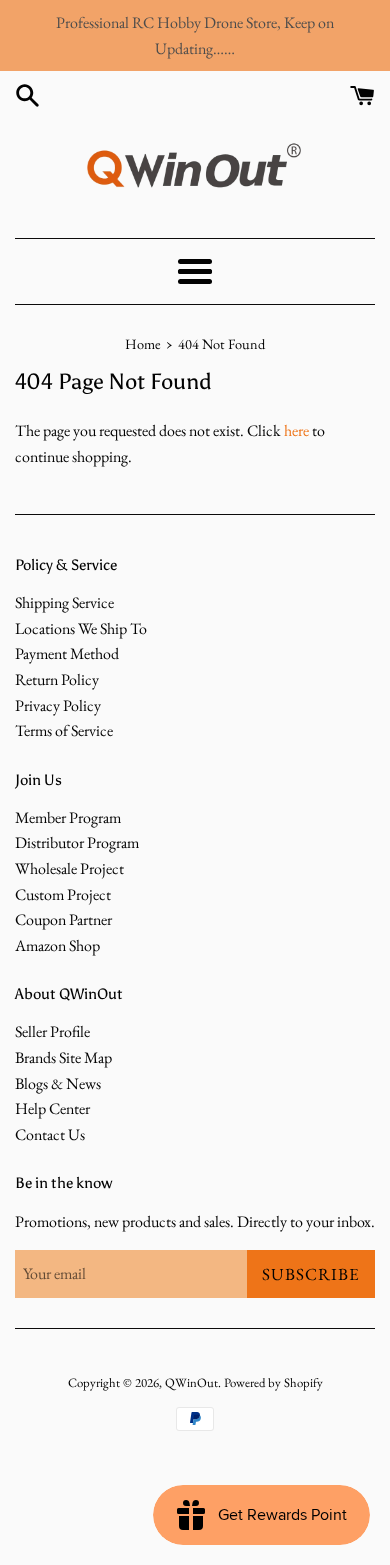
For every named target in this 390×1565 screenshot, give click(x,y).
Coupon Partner (63, 919)
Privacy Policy (58, 705)
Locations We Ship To (81, 628)
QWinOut (191, 1382)
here (296, 430)
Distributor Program (77, 842)
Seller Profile (52, 1031)
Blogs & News (58, 1083)
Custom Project (63, 894)
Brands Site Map (63, 1057)
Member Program (68, 817)
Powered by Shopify (273, 1382)
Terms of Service (64, 730)
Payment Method (67, 653)
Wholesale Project (69, 868)
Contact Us (50, 1134)
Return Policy (57, 679)
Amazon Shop (57, 945)
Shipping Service (64, 602)
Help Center (52, 1108)
